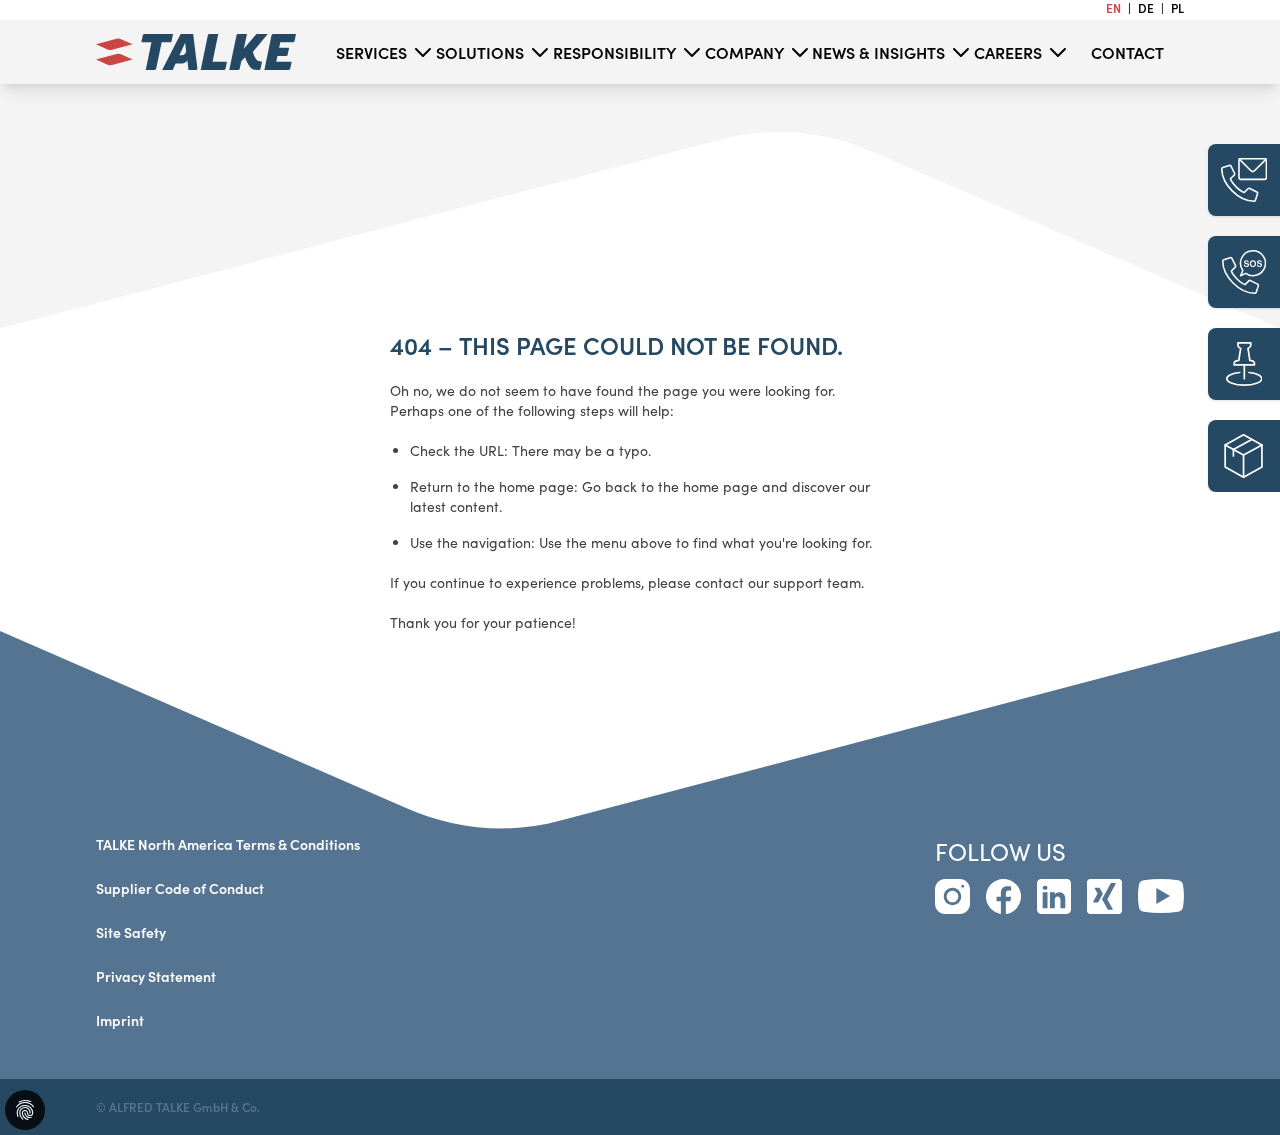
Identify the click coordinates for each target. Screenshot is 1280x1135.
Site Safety (131, 932)
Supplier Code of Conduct (180, 888)
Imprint (120, 1020)
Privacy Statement (156, 976)
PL (1177, 8)
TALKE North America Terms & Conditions (228, 844)
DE (1147, 8)
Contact (1127, 52)
